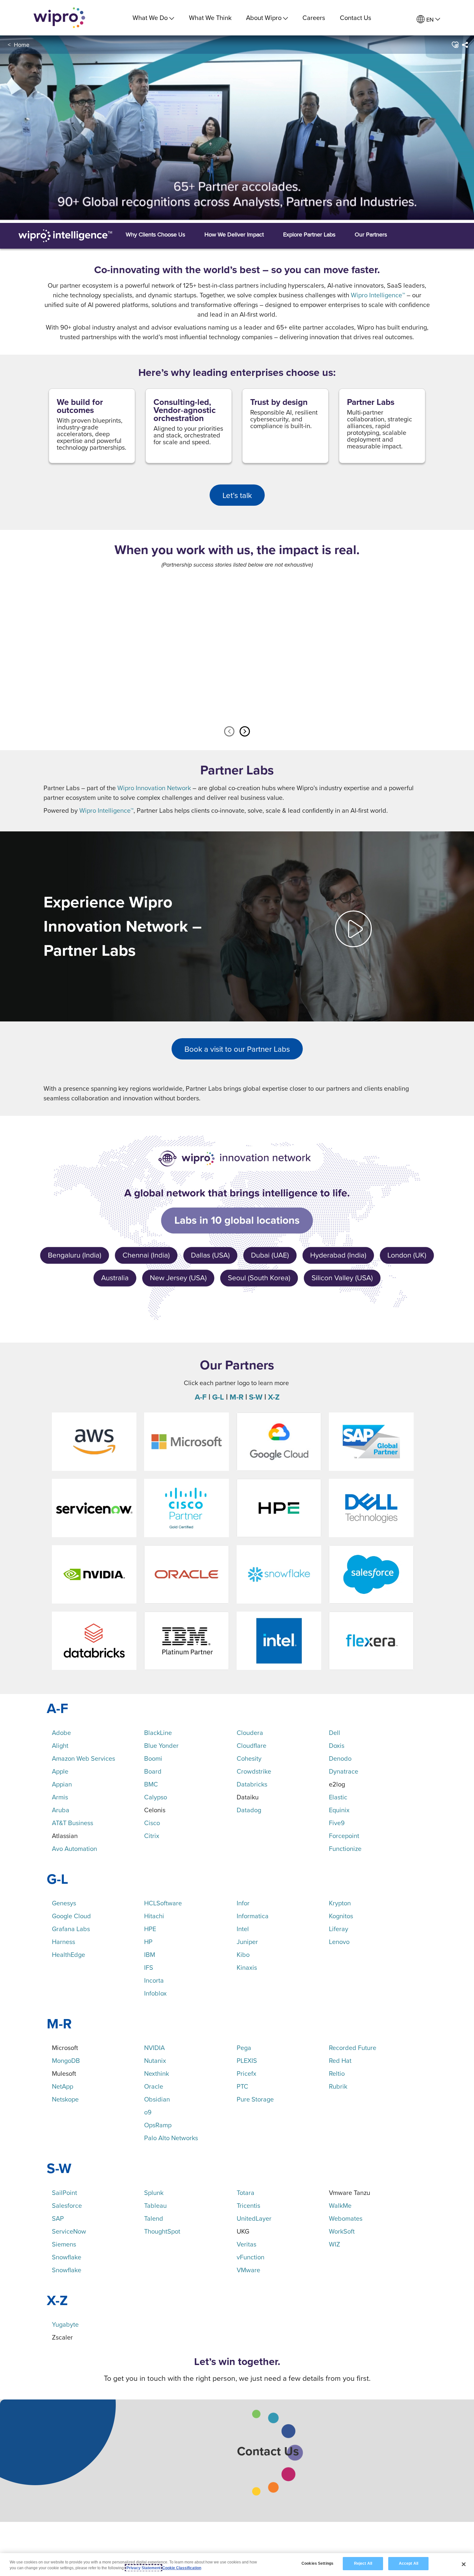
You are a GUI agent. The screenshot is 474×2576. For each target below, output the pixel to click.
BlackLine (158, 1733)
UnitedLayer (254, 2218)
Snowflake (67, 2257)
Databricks (252, 1784)
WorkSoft (342, 2231)
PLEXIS (247, 2060)
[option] (108, 647)
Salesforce (67, 2205)
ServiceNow (69, 2231)
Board (153, 1771)
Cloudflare (252, 1745)
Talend (154, 2218)
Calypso (156, 1797)
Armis (60, 1797)
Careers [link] (314, 18)
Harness (64, 1942)
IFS (149, 1967)
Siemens (64, 2244)
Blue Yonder (161, 1745)
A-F (201, 1397)
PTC (242, 2086)
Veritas (247, 2244)
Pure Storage (255, 2099)
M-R (237, 1397)
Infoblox (155, 1993)
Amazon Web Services (84, 1758)
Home (22, 45)
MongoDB (66, 2060)
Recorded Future (353, 2048)
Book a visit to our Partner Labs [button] (237, 1049)
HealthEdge (69, 1954)
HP (148, 1942)
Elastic (338, 1797)
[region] (237, 2565)
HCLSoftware (163, 1903)
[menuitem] (428, 19)
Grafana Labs (71, 1929)
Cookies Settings (317, 2563)
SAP (58, 2218)
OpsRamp (158, 2125)
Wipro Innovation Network (154, 788)
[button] (455, 45)
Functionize (345, 1848)
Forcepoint (344, 1836)
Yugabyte (65, 2324)
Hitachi (154, 1916)
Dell (335, 1733)
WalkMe (340, 2205)
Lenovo (339, 1942)
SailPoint (64, 2193)
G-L (218, 1397)
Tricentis (248, 2205)
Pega (244, 2048)
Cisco (152, 1823)
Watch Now (113, 700)
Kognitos (341, 1916)
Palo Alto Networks (171, 2138)
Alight (60, 1745)
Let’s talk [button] (237, 495)
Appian (62, 1784)
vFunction (251, 2257)
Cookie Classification (182, 2568)
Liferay (339, 1929)
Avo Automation (74, 1848)
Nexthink (157, 2073)
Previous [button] (229, 732)
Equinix (339, 1810)
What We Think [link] (210, 18)
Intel (243, 1929)
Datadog (249, 1810)
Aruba (61, 1810)
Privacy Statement (143, 2568)
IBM (150, 1954)
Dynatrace (344, 1771)
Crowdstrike (254, 1771)
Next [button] (245, 732)
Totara (246, 2193)
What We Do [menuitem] (150, 18)
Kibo (243, 1954)
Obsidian (157, 2099)
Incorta (154, 1980)
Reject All (363, 2563)
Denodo (340, 1758)
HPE (150, 1929)
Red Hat (340, 2060)
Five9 (337, 1823)
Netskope (65, 2099)
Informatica (253, 1916)
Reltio (337, 2073)
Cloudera (250, 1733)
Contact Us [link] (355, 18)
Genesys (64, 1903)
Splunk (154, 2193)
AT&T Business (73, 1823)
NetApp (63, 2086)
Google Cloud (71, 1916)
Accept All (409, 2563)
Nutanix (155, 2060)
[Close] (464, 2564)
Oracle (154, 2086)
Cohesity (249, 1758)
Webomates (346, 2218)
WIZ (335, 2244)
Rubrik (338, 2086)
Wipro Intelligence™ (378, 295)
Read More (242, 700)
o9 (148, 2112)
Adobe (61, 1733)
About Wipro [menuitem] (264, 18)
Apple (60, 1771)
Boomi (153, 1758)
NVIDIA (154, 2048)
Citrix (152, 1836)
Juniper (247, 1942)
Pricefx (247, 2073)
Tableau (155, 2205)
